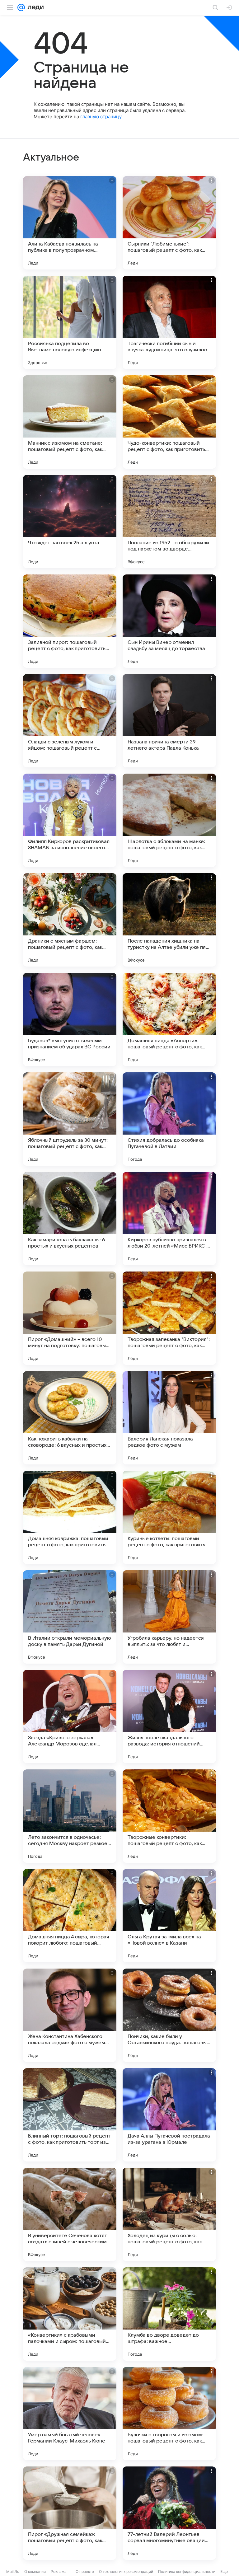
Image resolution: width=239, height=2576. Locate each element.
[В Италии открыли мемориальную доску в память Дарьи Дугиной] (70, 1617)
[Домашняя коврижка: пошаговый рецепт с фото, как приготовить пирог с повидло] (70, 1517)
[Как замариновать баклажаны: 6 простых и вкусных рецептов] (70, 1219)
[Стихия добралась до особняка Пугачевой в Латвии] (169, 1119)
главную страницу (101, 117)
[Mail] (21, 7)
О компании (35, 2571)
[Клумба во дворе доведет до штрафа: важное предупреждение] (169, 2314)
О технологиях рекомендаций (126, 2571)
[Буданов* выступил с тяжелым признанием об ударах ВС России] (70, 1019)
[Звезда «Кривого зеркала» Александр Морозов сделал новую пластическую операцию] (70, 1717)
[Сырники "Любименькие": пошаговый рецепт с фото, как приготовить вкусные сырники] (169, 223)
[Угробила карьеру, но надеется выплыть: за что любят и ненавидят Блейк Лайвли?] (169, 1617)
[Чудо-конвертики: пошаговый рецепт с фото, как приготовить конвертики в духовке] (169, 422)
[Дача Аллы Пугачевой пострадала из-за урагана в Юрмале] (169, 2115)
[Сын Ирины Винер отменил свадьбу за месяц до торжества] (169, 621)
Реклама (59, 2571)
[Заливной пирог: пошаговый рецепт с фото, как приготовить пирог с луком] (70, 621)
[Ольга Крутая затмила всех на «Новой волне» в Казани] (169, 1916)
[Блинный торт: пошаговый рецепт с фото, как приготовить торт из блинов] (70, 2115)
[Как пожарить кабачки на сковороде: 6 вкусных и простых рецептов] (70, 1418)
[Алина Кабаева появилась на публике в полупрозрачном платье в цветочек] (70, 223)
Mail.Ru (13, 2571)
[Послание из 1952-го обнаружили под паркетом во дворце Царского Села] (169, 522)
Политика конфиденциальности (187, 2571)
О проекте (85, 2571)
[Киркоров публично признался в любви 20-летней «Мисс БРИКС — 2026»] (169, 1219)
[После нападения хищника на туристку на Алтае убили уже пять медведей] (169, 920)
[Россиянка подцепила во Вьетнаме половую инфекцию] (70, 322)
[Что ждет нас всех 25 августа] (70, 522)
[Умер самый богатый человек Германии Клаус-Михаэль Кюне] (70, 2414)
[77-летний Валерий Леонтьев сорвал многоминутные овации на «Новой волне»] (169, 2513)
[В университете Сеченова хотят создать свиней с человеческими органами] (70, 2214)
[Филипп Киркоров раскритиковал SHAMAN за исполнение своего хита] (70, 820)
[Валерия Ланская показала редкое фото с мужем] (169, 1418)
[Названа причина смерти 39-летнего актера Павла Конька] (169, 721)
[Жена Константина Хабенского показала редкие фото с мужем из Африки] (70, 2015)
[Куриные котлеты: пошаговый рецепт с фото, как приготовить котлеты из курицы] (169, 1517)
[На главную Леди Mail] (34, 7)
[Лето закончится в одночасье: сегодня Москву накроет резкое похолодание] (70, 1816)
